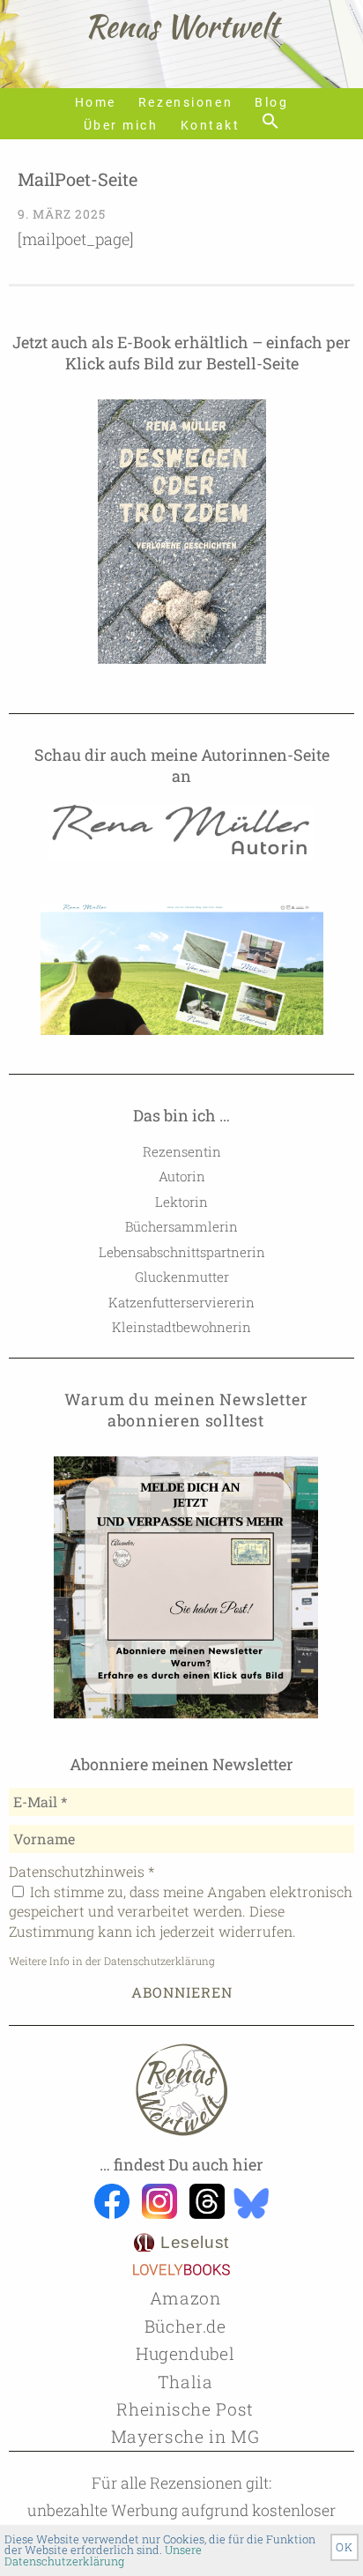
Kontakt (211, 126)
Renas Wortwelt (181, 26)
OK (344, 2547)
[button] (270, 122)
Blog (271, 103)
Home (96, 103)
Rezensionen (185, 103)
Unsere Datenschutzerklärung (103, 2555)
